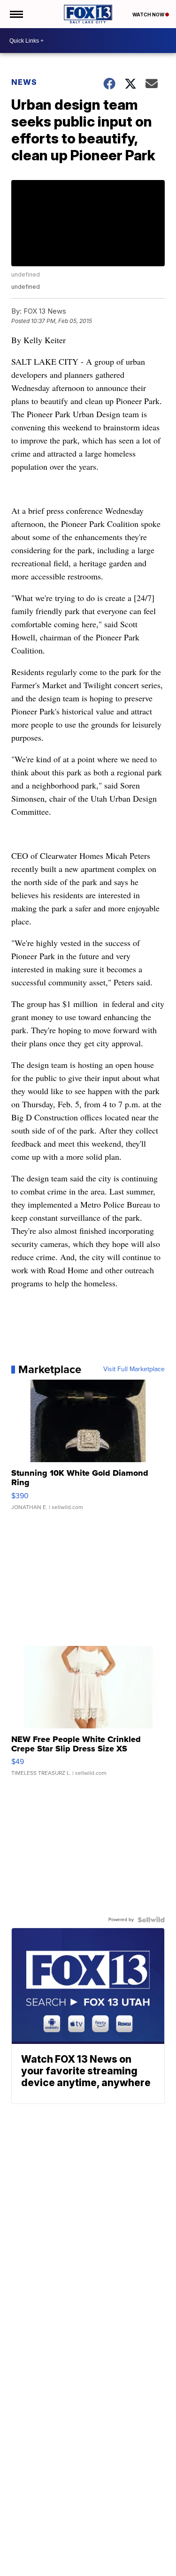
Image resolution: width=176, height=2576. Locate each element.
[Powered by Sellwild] (151, 1920)
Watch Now (149, 15)
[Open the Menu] (16, 14)
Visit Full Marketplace (134, 1369)
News (24, 82)
